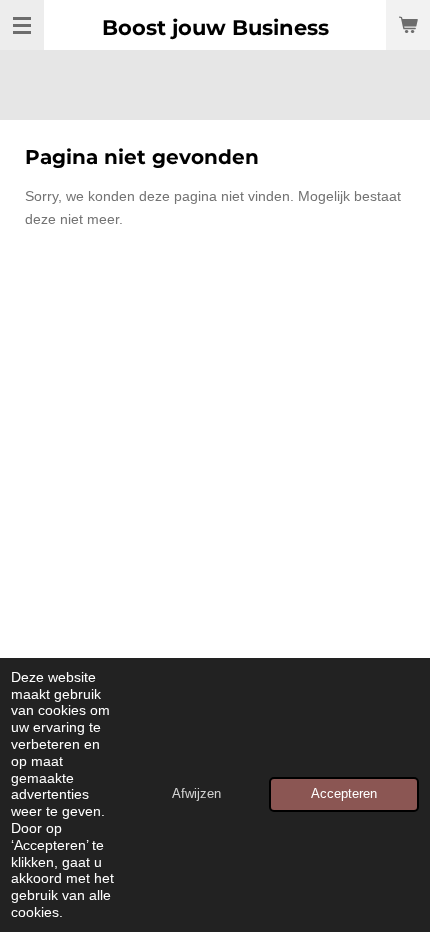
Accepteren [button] (344, 794)
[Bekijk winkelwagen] (408, 25)
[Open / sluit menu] (22, 25)
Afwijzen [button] (196, 794)
